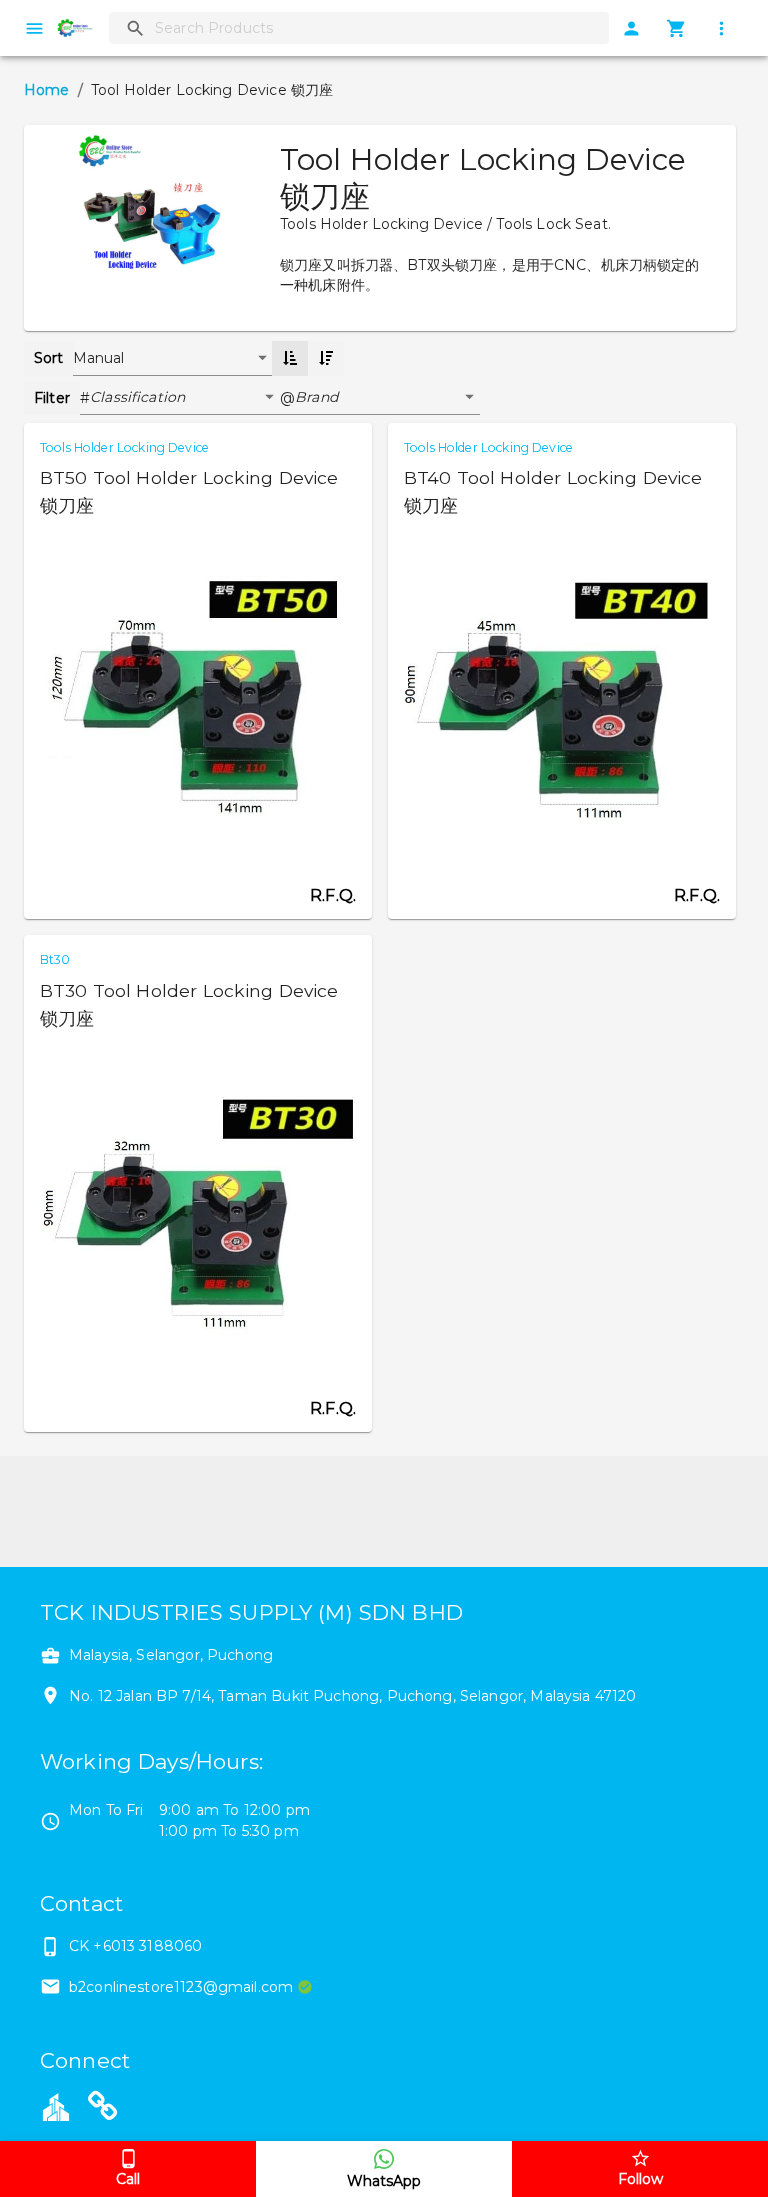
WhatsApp (384, 2181)
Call (128, 2179)
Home (47, 90)
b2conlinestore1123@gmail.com (181, 1987)
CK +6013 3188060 (135, 1946)
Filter (52, 398)
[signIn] (631, 28)
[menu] (34, 28)
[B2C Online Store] (103, 2109)
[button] (185, 398)
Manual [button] (99, 358)
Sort (49, 358)
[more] (721, 28)
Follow (640, 2179)
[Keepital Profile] (56, 2106)
